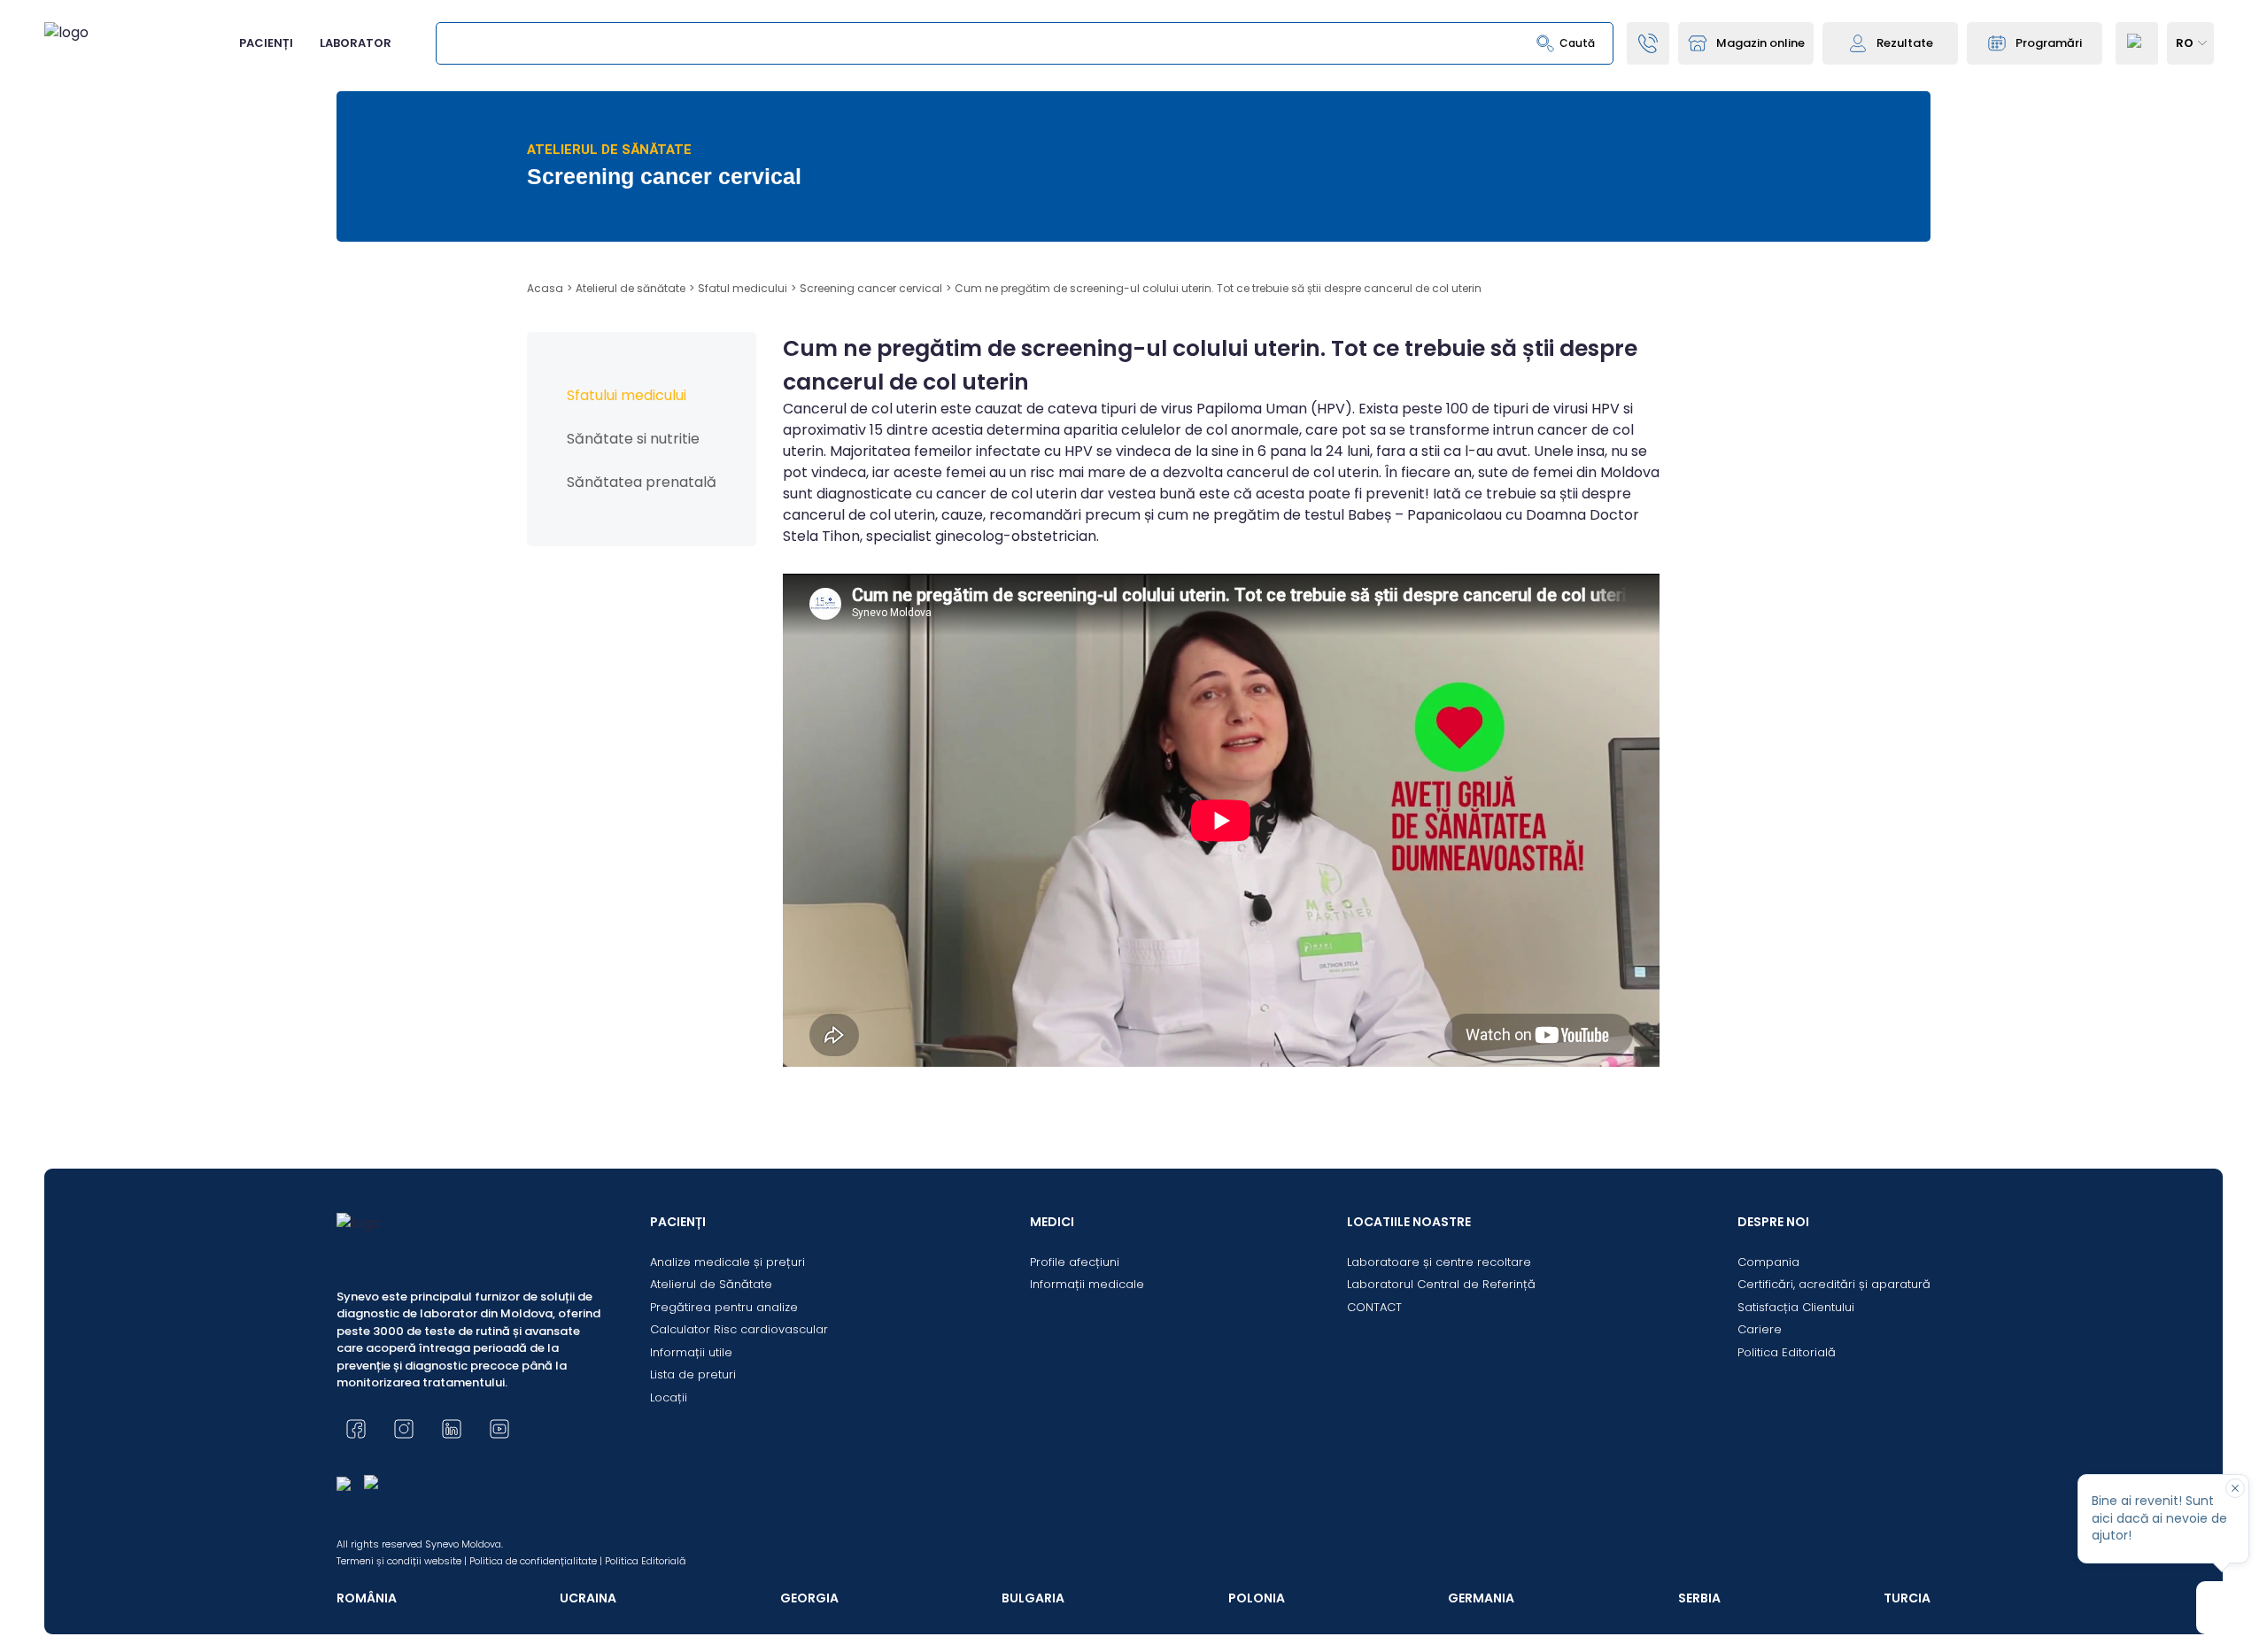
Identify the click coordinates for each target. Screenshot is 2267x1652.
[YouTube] (499, 1429)
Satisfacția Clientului (1796, 1307)
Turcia (1907, 1598)
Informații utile (691, 1352)
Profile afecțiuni (1075, 1262)
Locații (669, 1397)
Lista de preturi (693, 1374)
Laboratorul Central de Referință (1441, 1284)
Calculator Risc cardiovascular (739, 1329)
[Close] (2235, 1488)
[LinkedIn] (452, 1429)
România (367, 1598)
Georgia (809, 1598)
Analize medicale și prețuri (727, 1262)
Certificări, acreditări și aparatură (1834, 1284)
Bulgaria (1033, 1598)
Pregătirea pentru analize (724, 1307)
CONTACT (1374, 1307)
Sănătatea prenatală (642, 482)
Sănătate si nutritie (633, 439)
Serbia (1699, 1598)
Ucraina (588, 1598)
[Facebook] (356, 1429)
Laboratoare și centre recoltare (1439, 1262)
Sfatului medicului (627, 395)
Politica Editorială (1787, 1352)
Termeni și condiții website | (402, 1561)
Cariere (1760, 1329)
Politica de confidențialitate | (536, 1561)
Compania (1768, 1262)
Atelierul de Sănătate (711, 1284)
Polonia (1257, 1598)
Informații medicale (1087, 1284)
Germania (1481, 1598)
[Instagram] (404, 1429)
